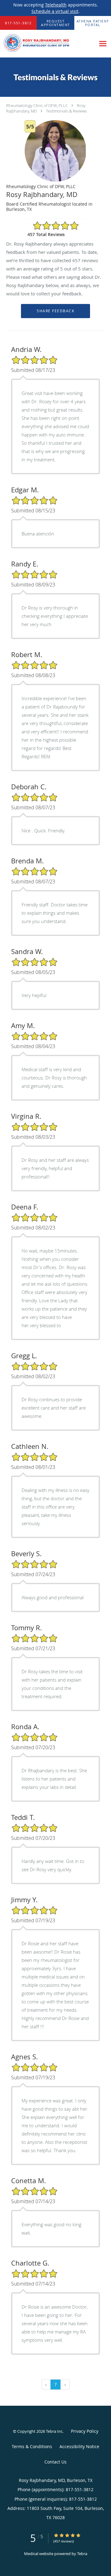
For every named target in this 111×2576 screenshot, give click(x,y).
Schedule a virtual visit (55, 11)
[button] (55, 23)
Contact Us (55, 2462)
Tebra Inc (54, 2431)
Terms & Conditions (32, 2446)
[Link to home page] (48, 44)
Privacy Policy (85, 2431)
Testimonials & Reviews (66, 111)
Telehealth (56, 5)
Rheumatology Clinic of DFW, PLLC (37, 105)
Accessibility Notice (79, 2446)
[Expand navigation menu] (103, 44)
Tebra (82, 2554)
